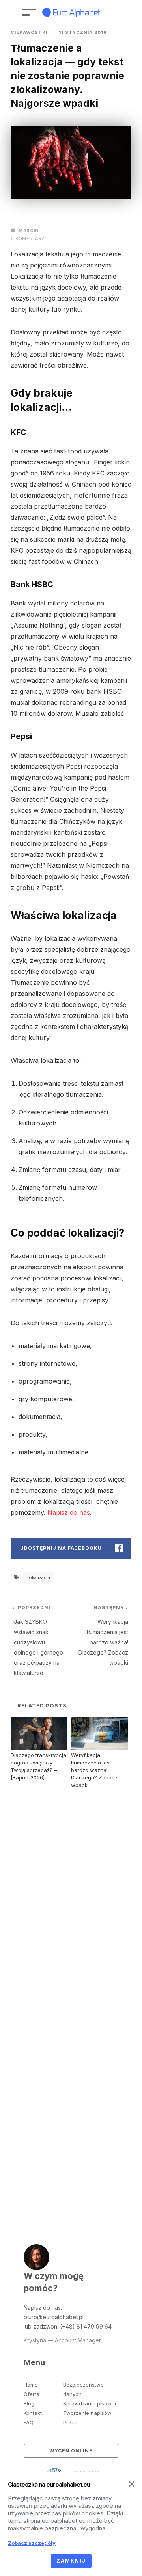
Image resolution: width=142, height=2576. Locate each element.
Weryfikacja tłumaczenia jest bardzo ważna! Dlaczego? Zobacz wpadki (94, 1770)
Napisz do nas (69, 1512)
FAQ (29, 2422)
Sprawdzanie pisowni (90, 2403)
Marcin (29, 230)
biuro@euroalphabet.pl (54, 2317)
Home (31, 2385)
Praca (70, 2422)
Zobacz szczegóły (32, 2543)
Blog (29, 2403)
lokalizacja (39, 1577)
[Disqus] (71, 1895)
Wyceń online (71, 2451)
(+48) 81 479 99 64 (86, 2326)
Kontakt (33, 2413)
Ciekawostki (29, 32)
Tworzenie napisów (87, 2413)
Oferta (32, 2394)
